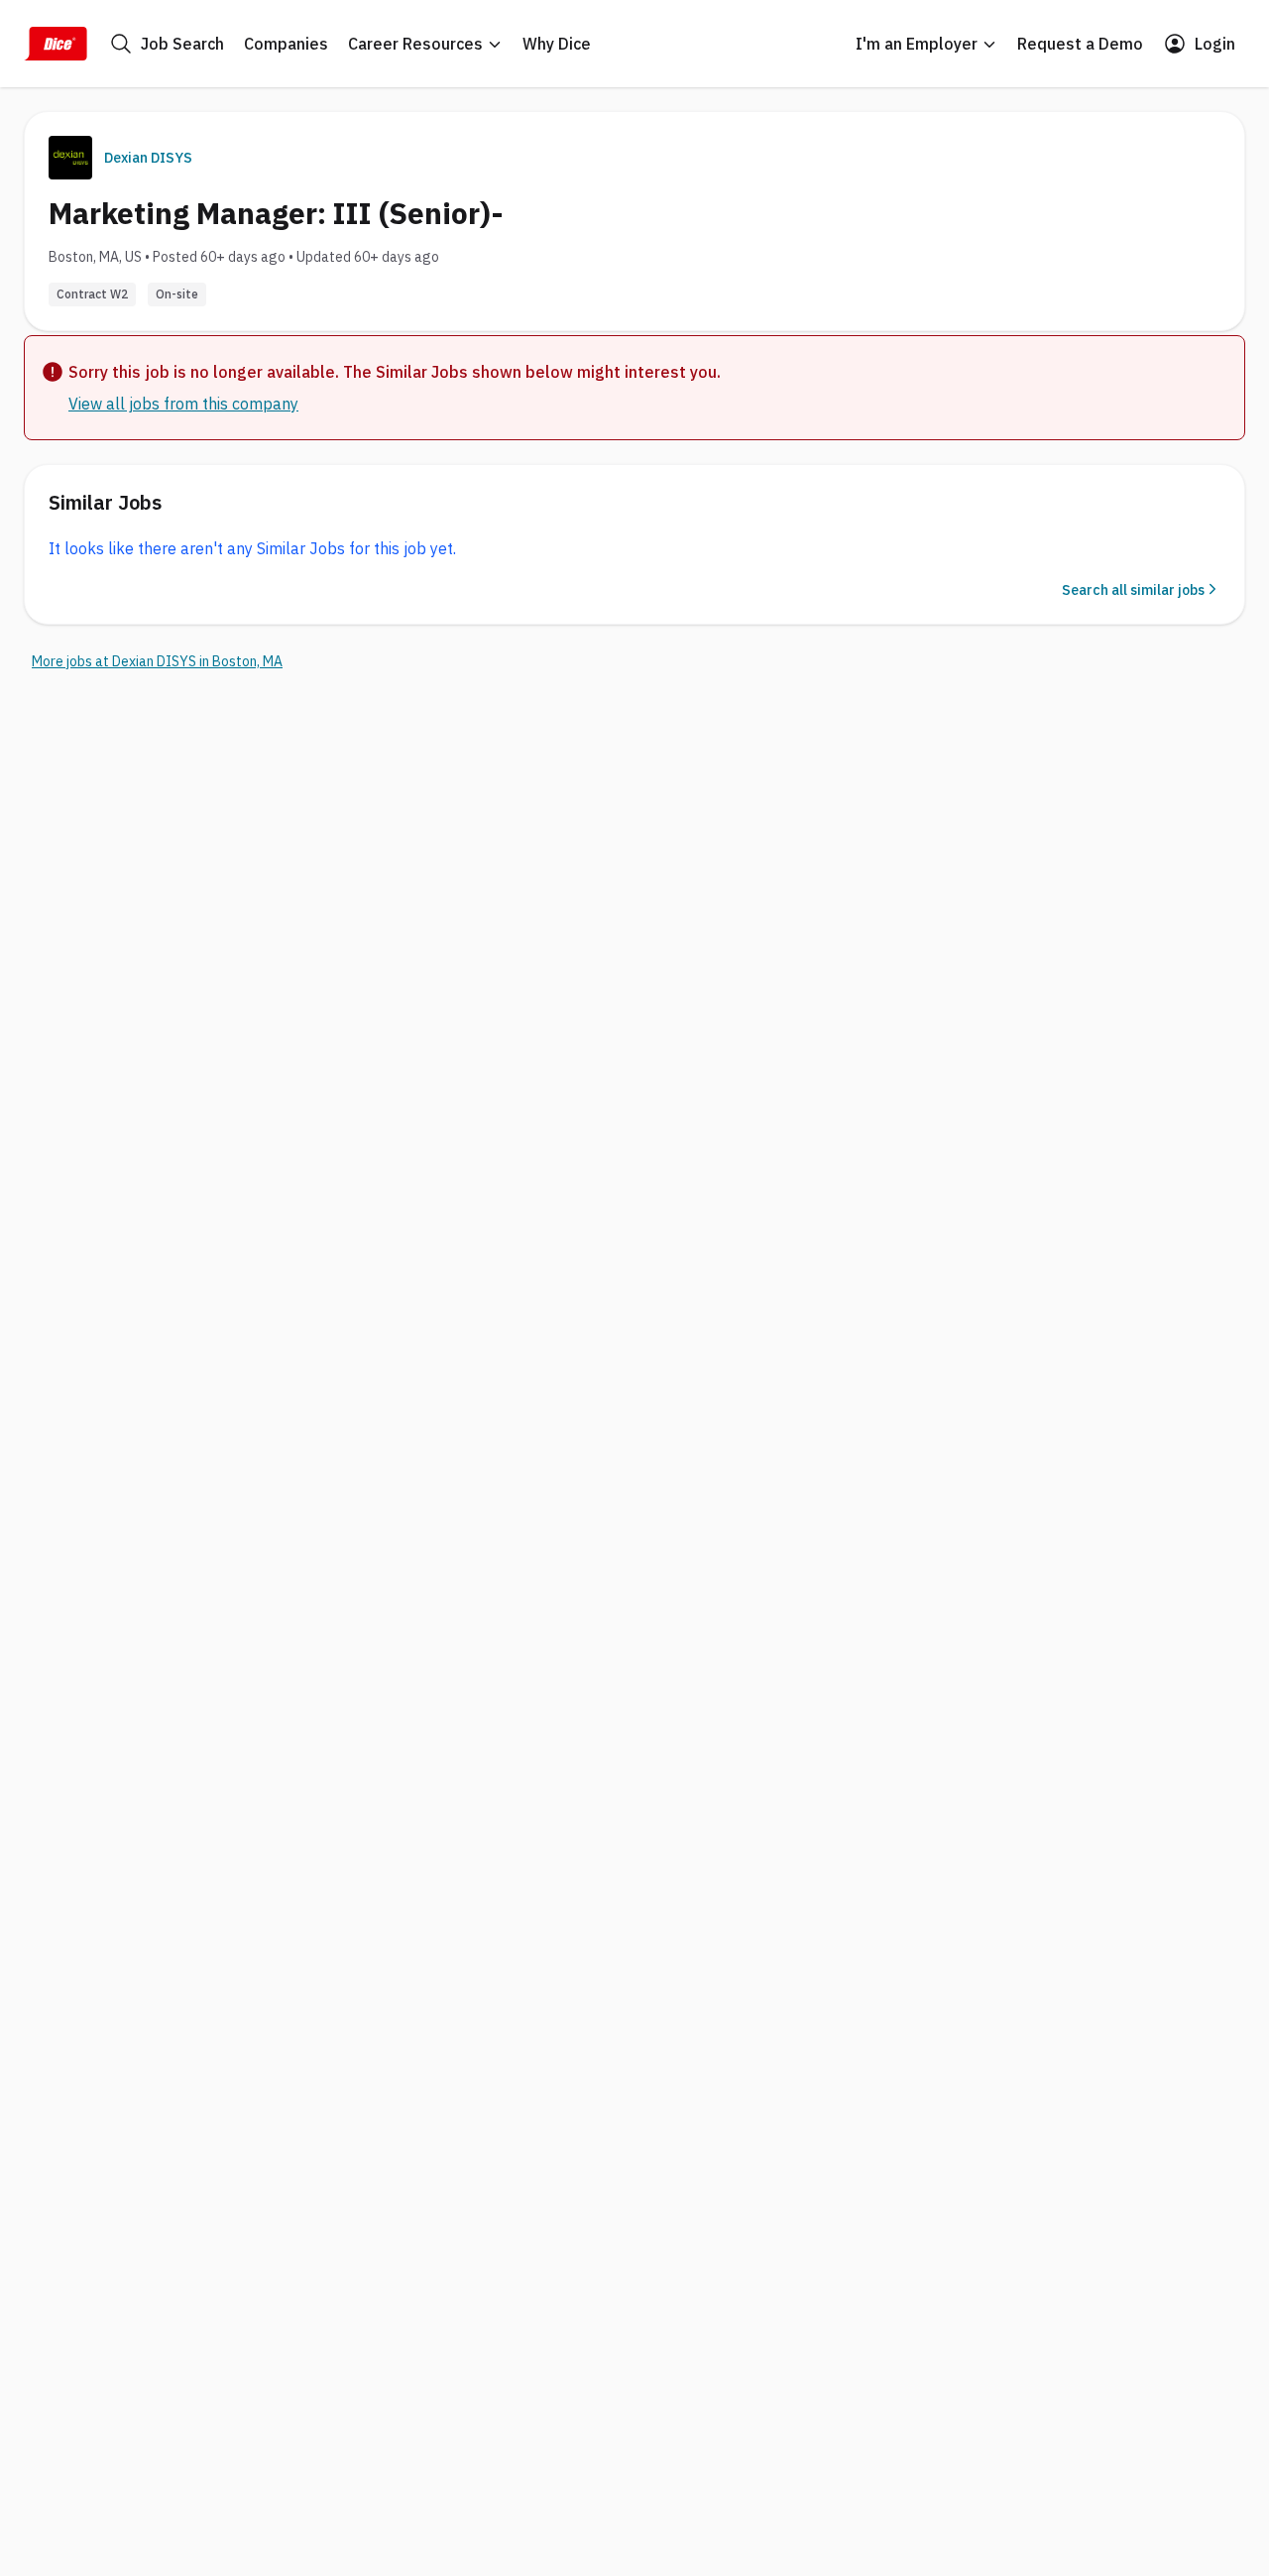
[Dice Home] (56, 44)
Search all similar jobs (1133, 590)
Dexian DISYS (148, 158)
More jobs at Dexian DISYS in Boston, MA (157, 661)
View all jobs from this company (183, 404)
